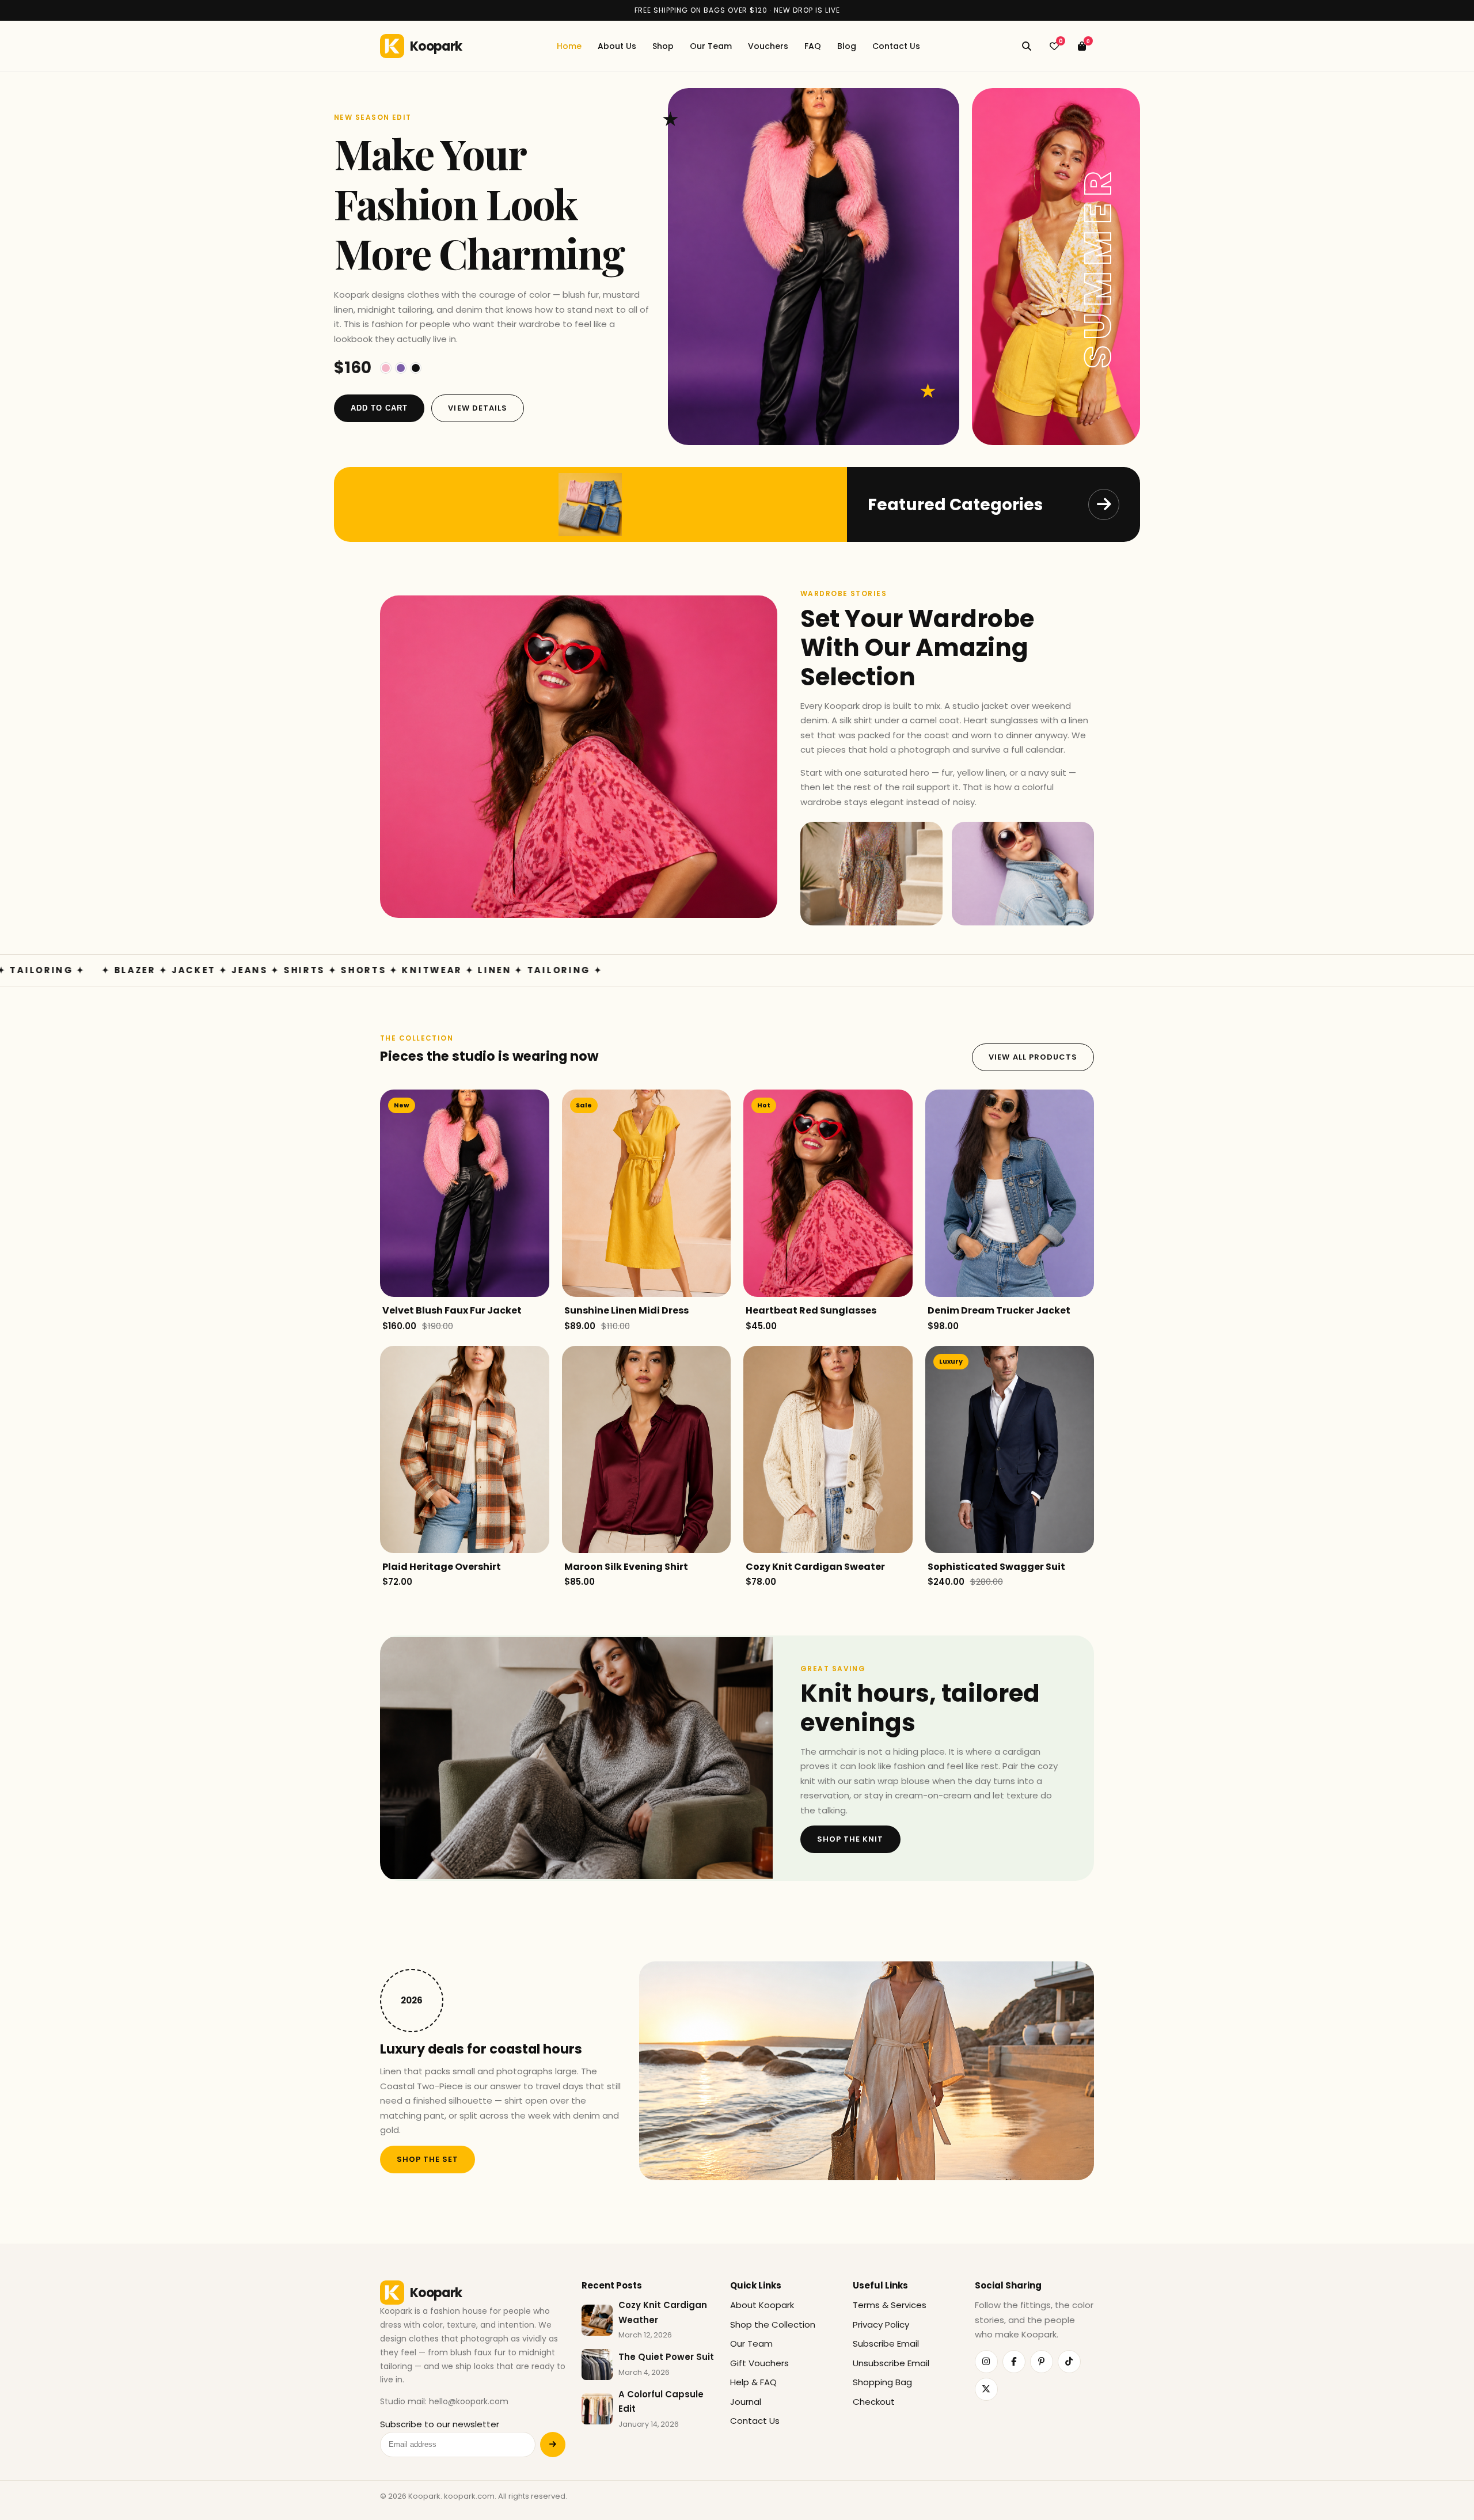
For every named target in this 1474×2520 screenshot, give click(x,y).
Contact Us (896, 46)
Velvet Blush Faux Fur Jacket (452, 1310)
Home (569, 46)
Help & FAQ (753, 2382)
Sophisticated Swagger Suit (996, 1567)
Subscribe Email (886, 2343)
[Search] (1027, 46)
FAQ (813, 46)
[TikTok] (1069, 2362)
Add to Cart (379, 408)
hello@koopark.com (469, 2401)
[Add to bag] (541, 1166)
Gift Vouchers (759, 2363)
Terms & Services (890, 2305)
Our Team (711, 46)
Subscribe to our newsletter (440, 2424)
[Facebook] (1014, 2362)
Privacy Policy (881, 2324)
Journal (746, 2402)
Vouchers (768, 46)
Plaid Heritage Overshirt (442, 1567)
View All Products (1033, 1057)
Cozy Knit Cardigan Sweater (815, 1567)
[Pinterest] (1042, 2362)
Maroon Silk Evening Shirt (626, 1567)
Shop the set (428, 2159)
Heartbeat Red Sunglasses (811, 1310)
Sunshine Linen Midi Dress (626, 1310)
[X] (986, 2389)
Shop (663, 46)
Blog (847, 46)
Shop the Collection (773, 2324)
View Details (477, 408)
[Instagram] (986, 2362)
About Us (617, 46)
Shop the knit (850, 1839)
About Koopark (762, 2305)
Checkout (874, 2402)
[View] (541, 1221)
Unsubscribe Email (891, 2363)
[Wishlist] (541, 1193)
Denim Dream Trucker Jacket (999, 1310)
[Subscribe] (553, 2445)
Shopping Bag (882, 2382)
